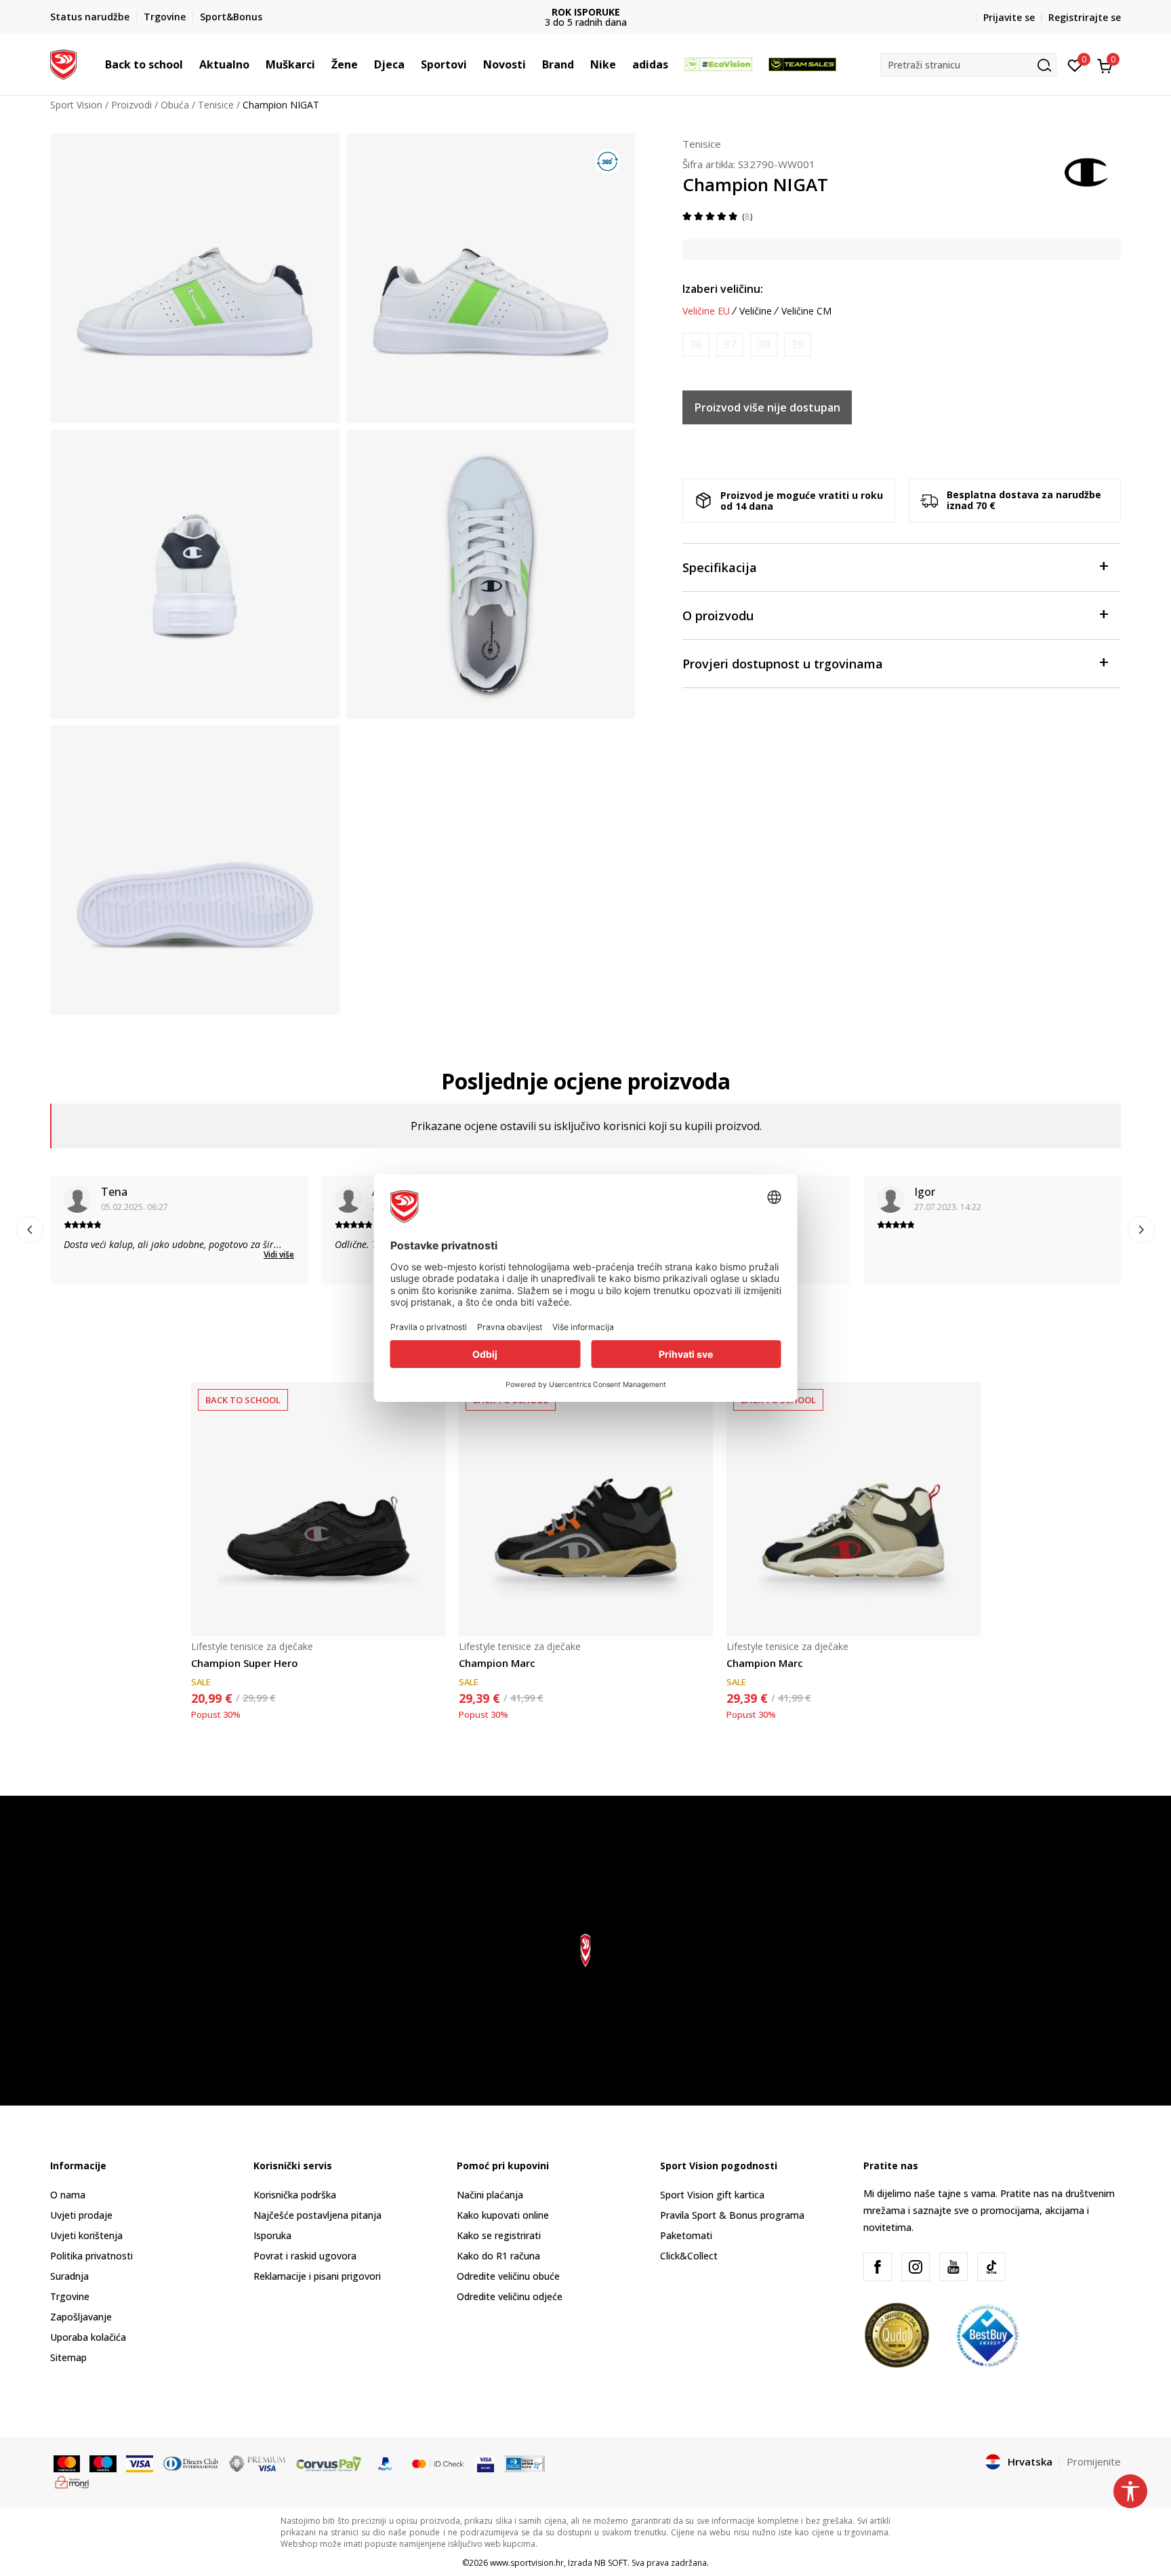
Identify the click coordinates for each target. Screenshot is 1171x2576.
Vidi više (279, 1254)
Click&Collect (689, 2256)
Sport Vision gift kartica (712, 2195)
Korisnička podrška (295, 2195)
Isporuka (272, 2235)
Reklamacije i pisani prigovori (317, 2276)
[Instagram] (916, 2267)
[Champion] (1087, 171)
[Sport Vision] (63, 63)
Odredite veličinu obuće (508, 2276)
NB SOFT (611, 2563)
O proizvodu (718, 616)
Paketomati (686, 2235)
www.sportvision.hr (527, 2563)
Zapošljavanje (81, 2317)
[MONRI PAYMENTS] (72, 2481)
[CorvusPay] (329, 2463)
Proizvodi (131, 105)
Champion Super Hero (245, 1663)
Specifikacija (720, 567)
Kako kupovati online (503, 2215)
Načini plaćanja (490, 2195)
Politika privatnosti (91, 2256)
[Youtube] (953, 2267)
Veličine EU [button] (706, 311)
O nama (68, 2195)
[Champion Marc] (586, 1509)
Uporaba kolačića (88, 2337)
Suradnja (69, 2276)
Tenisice (216, 105)
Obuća (175, 105)
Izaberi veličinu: (723, 289)
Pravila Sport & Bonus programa (732, 2215)
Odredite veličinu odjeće (510, 2296)
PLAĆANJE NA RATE (585, 12)
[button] (190, 64)
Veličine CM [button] (806, 311)
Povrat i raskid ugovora (305, 2256)
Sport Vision (76, 105)
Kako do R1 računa (498, 2256)
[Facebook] (878, 2267)
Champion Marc (497, 1663)
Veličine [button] (756, 311)
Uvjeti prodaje (81, 2215)
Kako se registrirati (499, 2235)
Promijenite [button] (1094, 2461)
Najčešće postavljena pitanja (317, 2215)
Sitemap (68, 2357)
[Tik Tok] (991, 2267)
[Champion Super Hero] (318, 1509)
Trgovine (70, 2296)
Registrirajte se (1085, 17)
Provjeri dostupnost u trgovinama (783, 664)
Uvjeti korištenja (86, 2235)
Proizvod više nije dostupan (767, 407)
